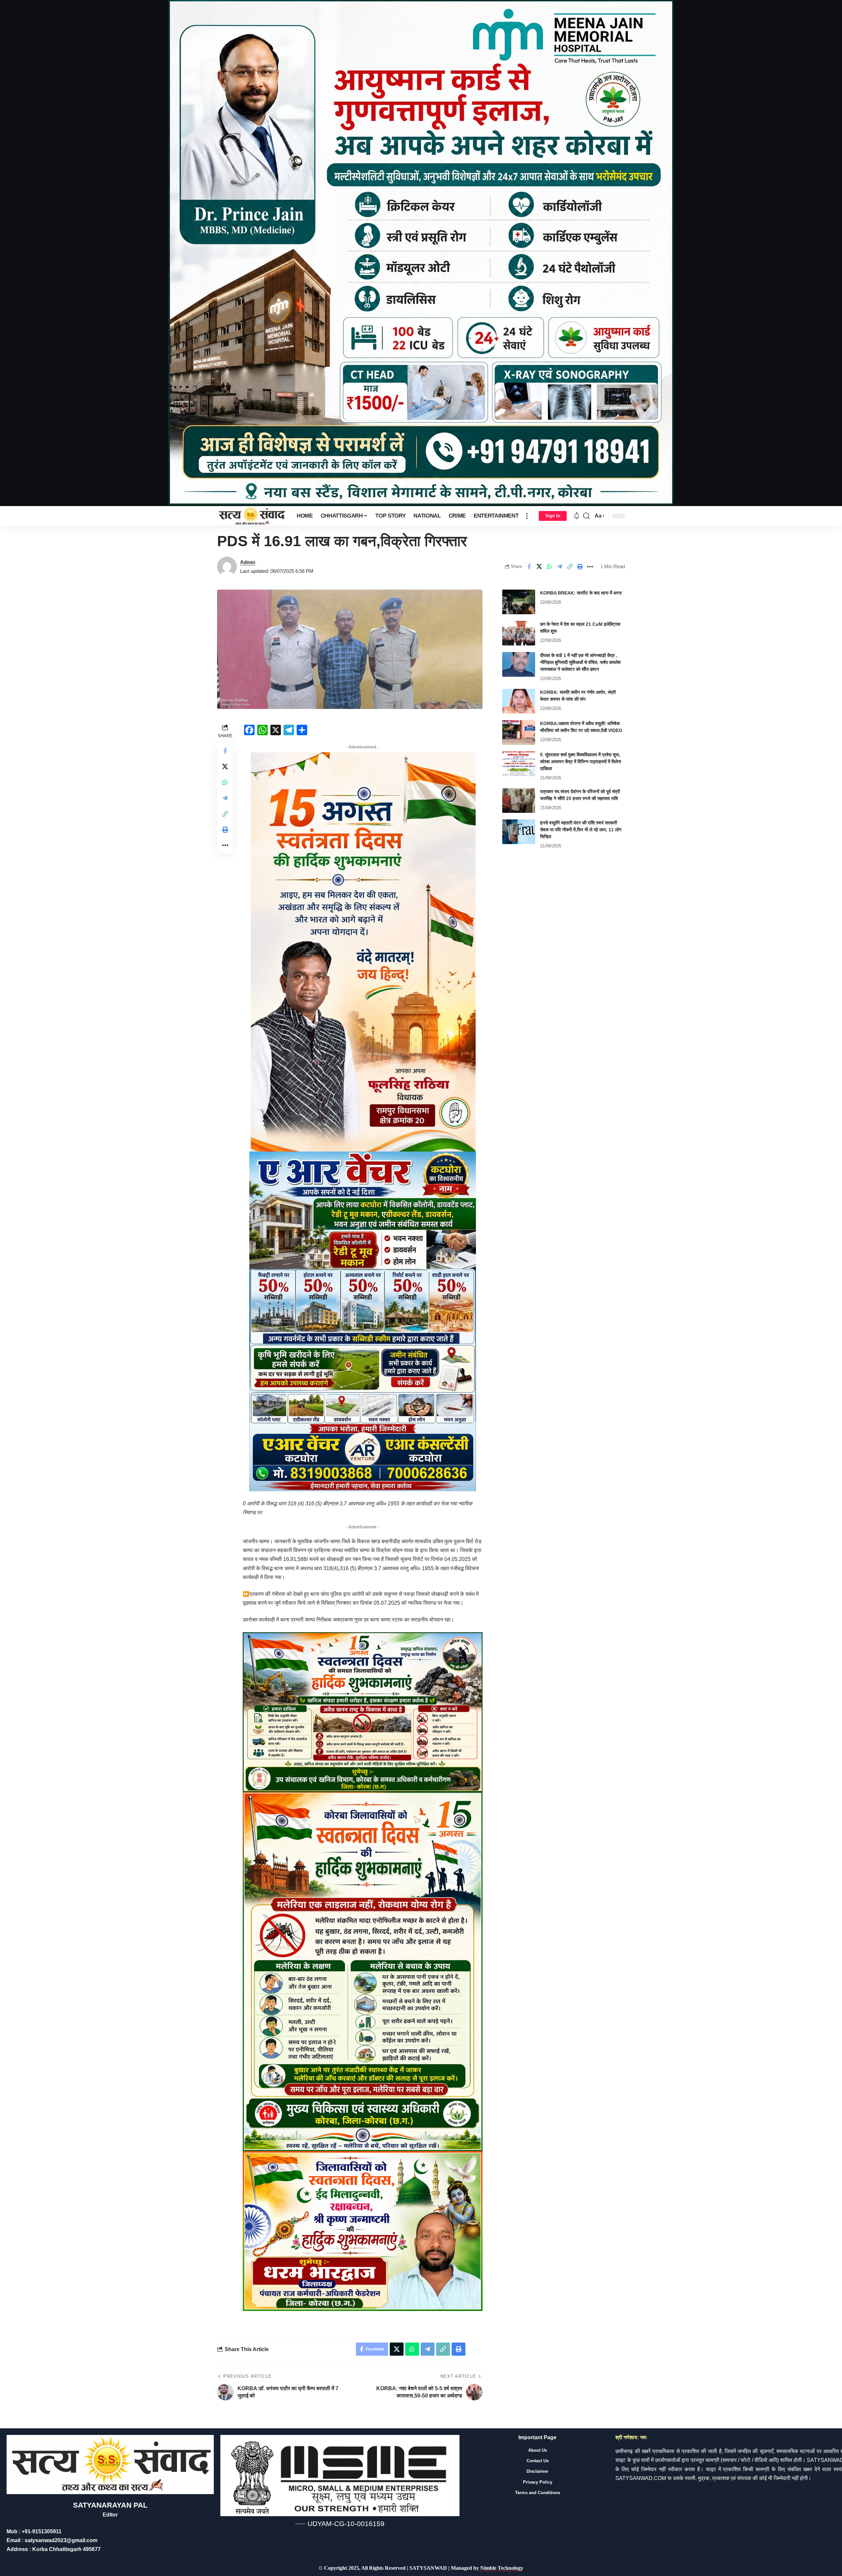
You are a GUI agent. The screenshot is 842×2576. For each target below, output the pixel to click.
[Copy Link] (570, 567)
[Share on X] (539, 567)
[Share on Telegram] (559, 567)
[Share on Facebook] (529, 567)
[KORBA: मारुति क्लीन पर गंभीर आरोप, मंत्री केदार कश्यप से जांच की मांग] (519, 701)
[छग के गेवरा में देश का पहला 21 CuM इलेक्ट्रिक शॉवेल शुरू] (519, 633)
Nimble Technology (501, 2568)
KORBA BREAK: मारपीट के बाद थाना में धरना (581, 593)
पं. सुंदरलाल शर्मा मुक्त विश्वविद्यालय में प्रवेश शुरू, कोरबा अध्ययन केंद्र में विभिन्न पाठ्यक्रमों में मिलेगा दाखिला (581, 762)
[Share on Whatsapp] (549, 567)
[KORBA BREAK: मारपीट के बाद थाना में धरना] (519, 602)
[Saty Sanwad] (252, 516)
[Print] (580, 567)
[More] (590, 567)
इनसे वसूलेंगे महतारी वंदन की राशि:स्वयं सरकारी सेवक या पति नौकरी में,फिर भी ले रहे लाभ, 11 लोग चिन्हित (581, 830)
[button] (527, 516)
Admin (248, 562)
